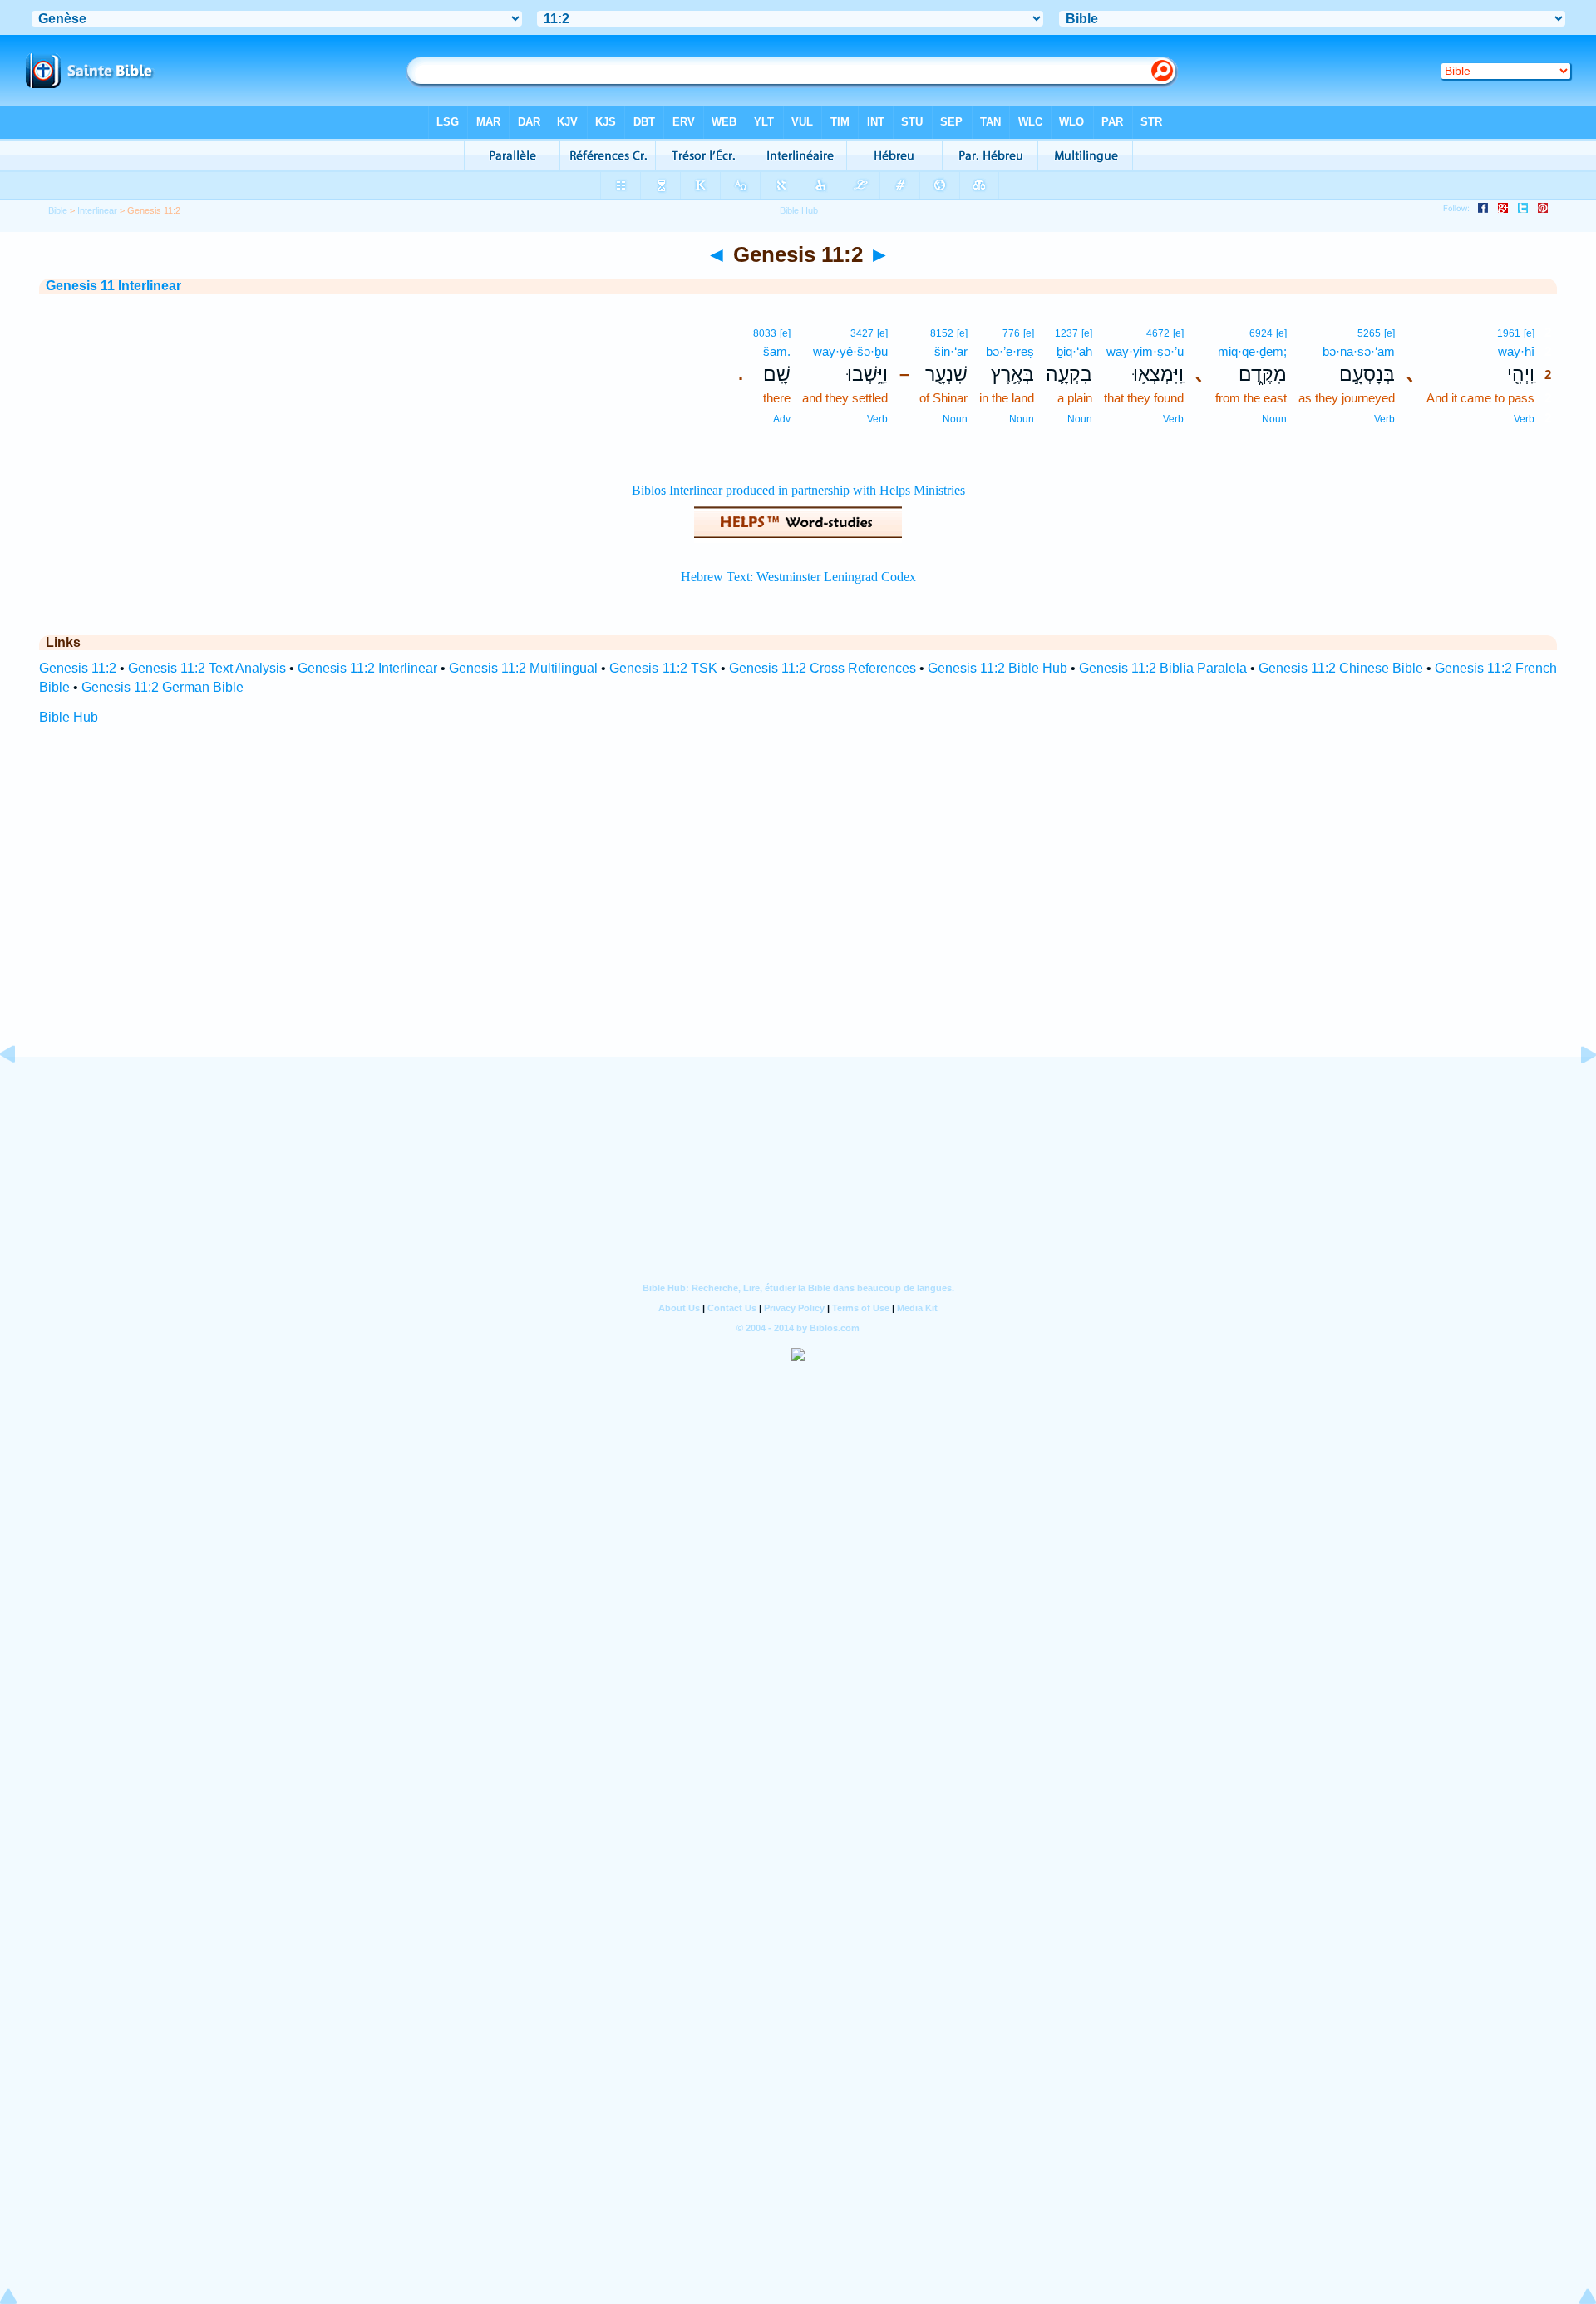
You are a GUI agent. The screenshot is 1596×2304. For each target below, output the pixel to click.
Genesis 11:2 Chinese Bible (1341, 668)
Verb (1524, 419)
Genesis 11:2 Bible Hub (997, 668)
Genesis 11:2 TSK (663, 668)
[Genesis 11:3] (1575, 1092)
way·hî (1516, 351)
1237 (1066, 333)
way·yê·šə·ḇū (850, 351)
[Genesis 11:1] (21, 1092)
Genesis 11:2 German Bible (163, 687)
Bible (58, 210)
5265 (1369, 333)
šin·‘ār (951, 351)
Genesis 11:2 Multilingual (523, 668)
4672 (1158, 333)
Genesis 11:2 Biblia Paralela (1163, 668)
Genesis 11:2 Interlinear (367, 668)
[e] (1529, 333)
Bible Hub (69, 717)
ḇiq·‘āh (1074, 351)
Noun (1274, 419)
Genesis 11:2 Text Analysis (207, 668)
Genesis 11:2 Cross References (823, 668)
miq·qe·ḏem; (1252, 351)
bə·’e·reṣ (1010, 351)
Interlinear (97, 210)
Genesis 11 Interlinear (113, 286)
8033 (765, 333)
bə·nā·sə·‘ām (1359, 351)
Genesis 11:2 (78, 668)
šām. (777, 351)
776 (1011, 333)
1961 (1509, 333)
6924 (1261, 333)
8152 (942, 333)
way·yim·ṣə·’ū (1145, 351)
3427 (862, 333)
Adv (782, 419)
